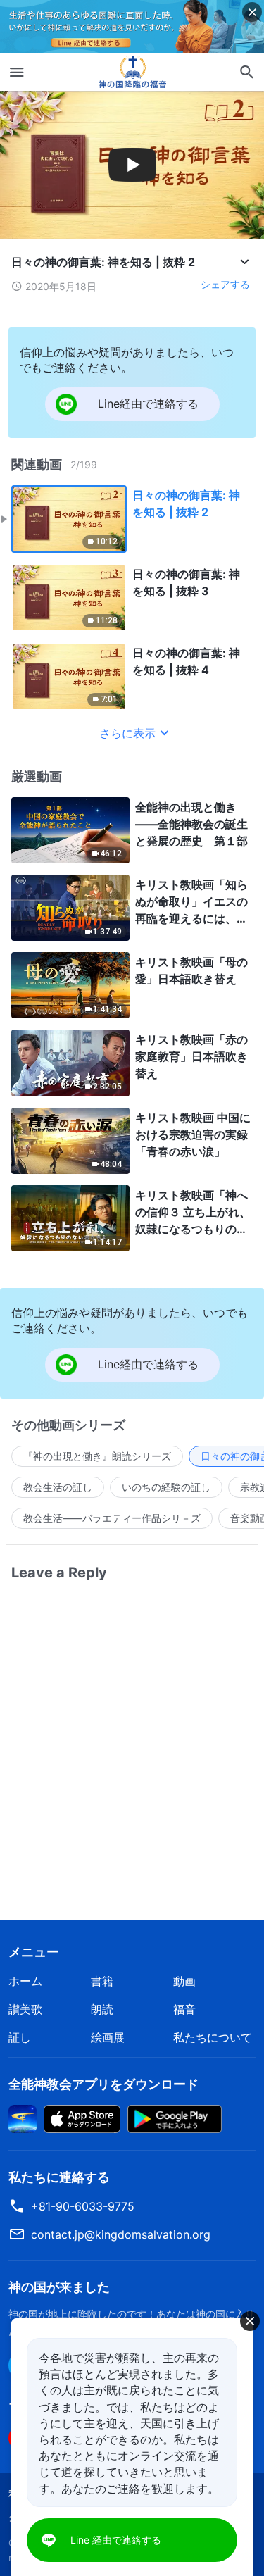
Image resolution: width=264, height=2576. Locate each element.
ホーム (25, 1981)
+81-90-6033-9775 (83, 2206)
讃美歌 (25, 2009)
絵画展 (108, 2037)
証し (20, 2037)
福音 (184, 2009)
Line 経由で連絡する (116, 2540)
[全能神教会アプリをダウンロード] (23, 2118)
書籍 (102, 1981)
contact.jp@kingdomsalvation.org (121, 2234)
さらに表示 (127, 733)
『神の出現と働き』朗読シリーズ (97, 1456)
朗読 (102, 2009)
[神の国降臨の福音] (132, 72)
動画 (184, 1981)
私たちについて (213, 2037)
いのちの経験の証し (166, 1487)
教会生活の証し (58, 1487)
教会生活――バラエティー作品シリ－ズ (112, 1518)
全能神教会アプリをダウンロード (103, 2084)
